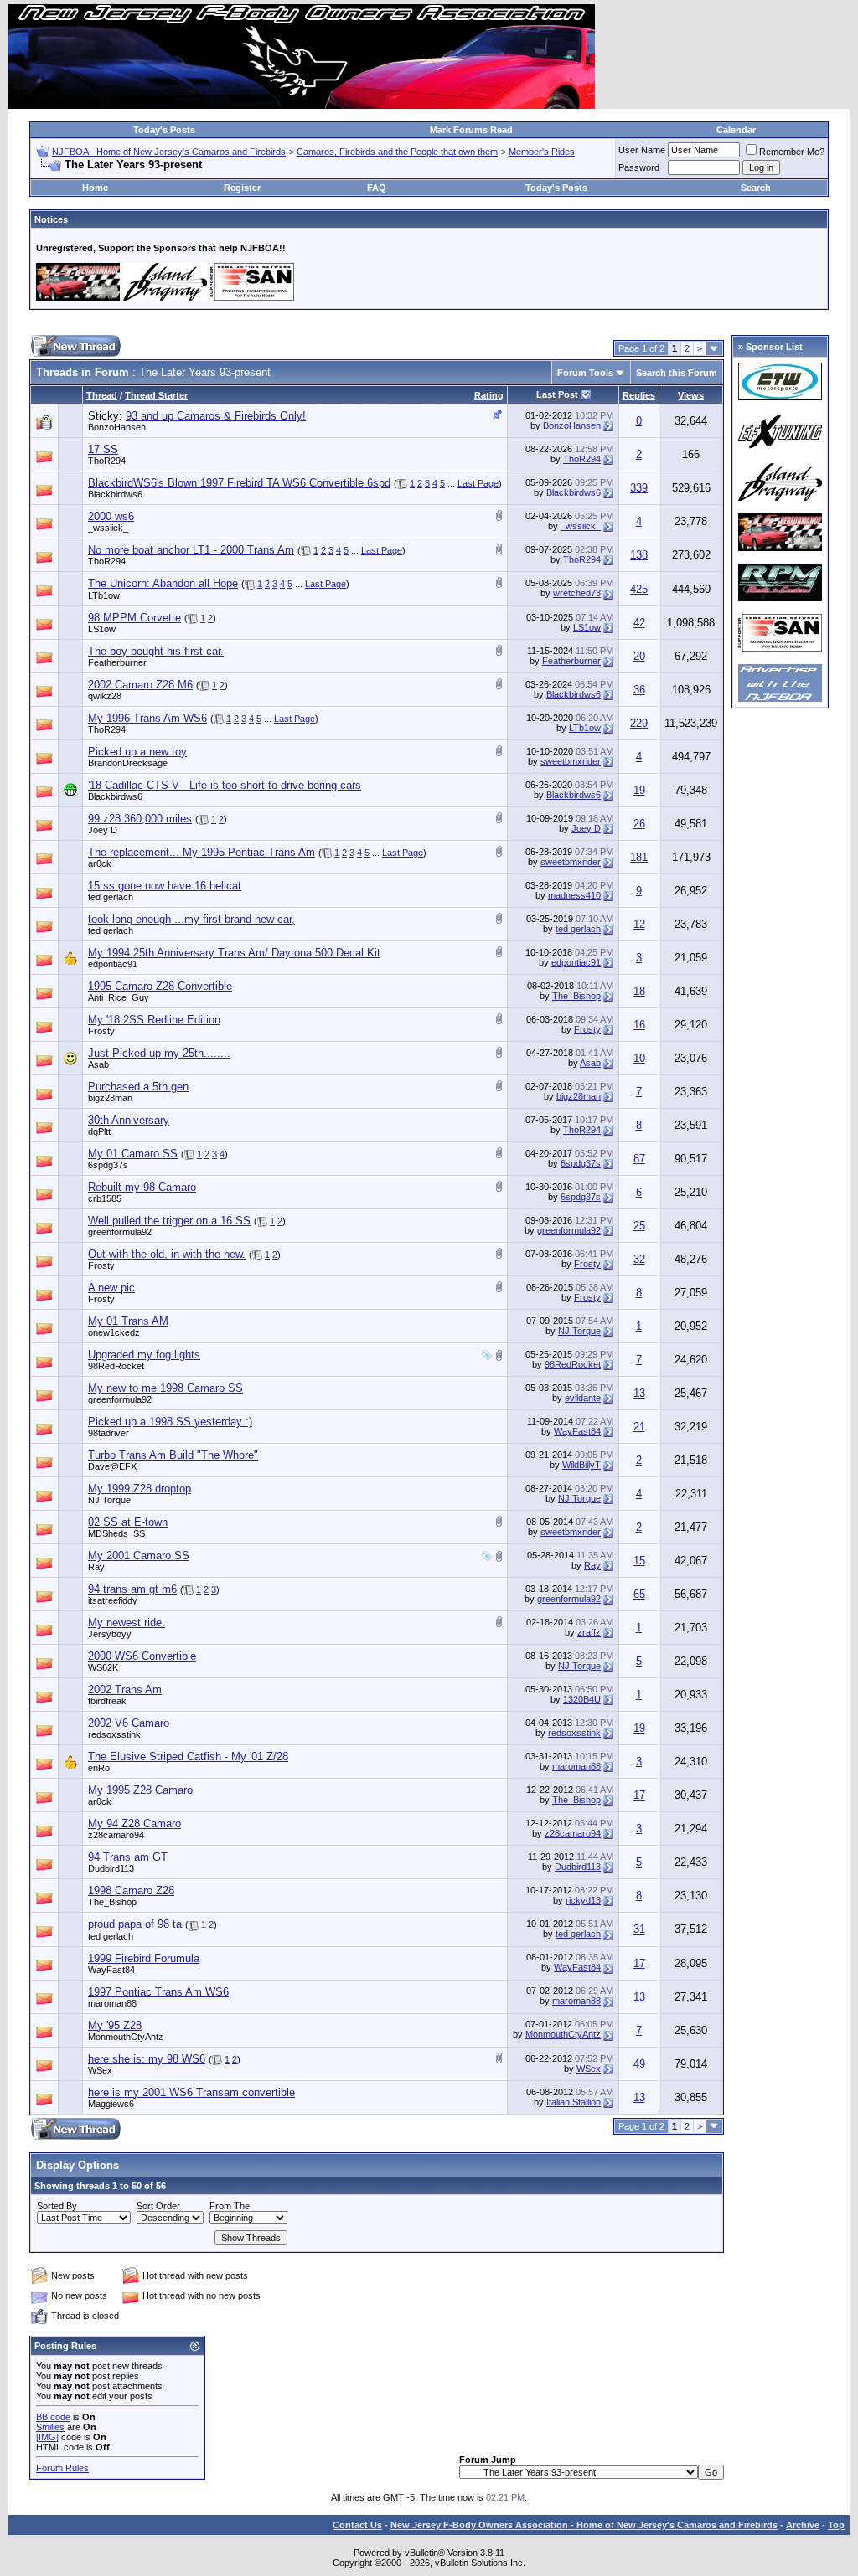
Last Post (557, 394)
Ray (96, 1567)
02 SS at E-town (128, 1522)
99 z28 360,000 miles (140, 819)
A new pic (111, 1288)
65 (639, 1594)
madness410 (574, 895)
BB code (53, 2417)
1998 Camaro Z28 (131, 1891)
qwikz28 (105, 696)
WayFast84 (577, 1431)
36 (639, 690)
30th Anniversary (129, 1120)
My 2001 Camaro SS (139, 1556)
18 (639, 991)
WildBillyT (581, 1465)
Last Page (478, 483)
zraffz (589, 1632)
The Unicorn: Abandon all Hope (163, 583)
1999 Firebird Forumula (144, 1958)
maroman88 (576, 1766)
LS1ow (102, 629)
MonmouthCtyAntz (126, 2037)
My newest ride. (127, 1623)
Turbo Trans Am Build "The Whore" (173, 1455)
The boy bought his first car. (156, 651)
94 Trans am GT (128, 1857)
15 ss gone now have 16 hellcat (165, 886)
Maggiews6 (111, 2104)
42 (639, 623)
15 (639, 1561)
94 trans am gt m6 (132, 1589)
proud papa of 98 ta (135, 1924)
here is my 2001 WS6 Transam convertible (191, 2092)
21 (639, 1427)
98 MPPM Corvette (134, 618)
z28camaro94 (116, 1835)
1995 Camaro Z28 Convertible (160, 986)
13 (639, 1393)
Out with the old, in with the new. (167, 1254)
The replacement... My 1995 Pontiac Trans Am (202, 852)
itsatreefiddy (113, 1600)
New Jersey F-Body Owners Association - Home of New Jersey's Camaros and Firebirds (584, 2525)
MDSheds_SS (116, 1533)
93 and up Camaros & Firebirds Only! (216, 416)
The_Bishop (576, 996)
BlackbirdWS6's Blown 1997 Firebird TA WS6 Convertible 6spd (239, 483)
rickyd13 (583, 1900)
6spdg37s (108, 1165)
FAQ (377, 188)
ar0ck (100, 863)
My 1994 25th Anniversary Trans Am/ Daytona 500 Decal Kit (234, 953)
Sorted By (57, 2206)
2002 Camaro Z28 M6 (140, 685)
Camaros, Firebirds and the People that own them (397, 152)
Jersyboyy (110, 1634)
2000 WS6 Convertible (142, 1656)
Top (836, 2525)
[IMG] (47, 2437)
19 (639, 790)
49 (639, 2064)
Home (95, 188)
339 (639, 488)
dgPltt (99, 1131)
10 (639, 1058)
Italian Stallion (574, 2102)
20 (639, 656)
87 (639, 1159)
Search (756, 188)
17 (639, 1795)
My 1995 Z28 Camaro (140, 1790)
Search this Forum (677, 373)
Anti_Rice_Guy (119, 997)
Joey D (103, 830)
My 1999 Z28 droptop (140, 1489)
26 (639, 824)
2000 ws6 (111, 516)
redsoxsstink (114, 1734)
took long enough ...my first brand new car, (191, 919)
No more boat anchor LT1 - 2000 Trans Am (191, 550)
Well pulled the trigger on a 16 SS (169, 1221)
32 (639, 1259)
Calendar (736, 130)
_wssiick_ (108, 528)
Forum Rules (62, 2468)
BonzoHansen (117, 427)
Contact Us (357, 2525)
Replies (639, 395)
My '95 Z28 (115, 2025)
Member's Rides (542, 152)
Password (639, 167)
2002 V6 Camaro (129, 1723)
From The (230, 2206)
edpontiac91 (113, 964)
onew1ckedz (114, 1332)
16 (639, 1025)
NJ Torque (579, 1331)
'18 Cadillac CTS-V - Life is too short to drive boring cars (225, 785)
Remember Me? (792, 152)
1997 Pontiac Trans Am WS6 (158, 1992)
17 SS (103, 449)
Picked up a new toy (137, 752)
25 (639, 1226)
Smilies (50, 2427)
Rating (489, 395)
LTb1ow (104, 595)
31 (639, 1929)
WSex (100, 2070)
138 (639, 555)
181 (639, 857)
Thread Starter (156, 395)
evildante (583, 1398)
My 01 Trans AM (128, 1321)
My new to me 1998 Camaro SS (165, 1388)
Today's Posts (164, 130)
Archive (803, 2525)
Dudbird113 (111, 1868)
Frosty (101, 1031)
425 (639, 589)
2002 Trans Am (125, 1690)
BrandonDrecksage (128, 763)
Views (691, 395)
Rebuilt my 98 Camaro (142, 1187)
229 (639, 723)
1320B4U (582, 1699)
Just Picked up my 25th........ (159, 1053)
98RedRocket (116, 1366)
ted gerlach (111, 897)
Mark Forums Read (471, 130)
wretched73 (577, 593)
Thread (102, 395)
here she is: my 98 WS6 (147, 2059)
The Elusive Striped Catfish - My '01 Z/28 (188, 1757)
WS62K (103, 1667)
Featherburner (117, 662)
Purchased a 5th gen (138, 1087)
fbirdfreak (107, 1701)
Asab (98, 1064)
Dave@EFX (112, 1466)
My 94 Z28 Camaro (134, 1824)
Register (242, 188)
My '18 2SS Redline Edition (154, 1020)
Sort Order (158, 2206)
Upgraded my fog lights (144, 1355)
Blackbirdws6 (115, 494)
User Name (642, 150)
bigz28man (110, 1098)
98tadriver (109, 1433)
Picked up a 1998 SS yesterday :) (170, 1422)
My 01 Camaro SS (133, 1154)
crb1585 (105, 1198)
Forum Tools (585, 373)
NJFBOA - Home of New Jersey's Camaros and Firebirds (169, 152)
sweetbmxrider (571, 761)
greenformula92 (120, 1232)
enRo (99, 1768)
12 (639, 924)
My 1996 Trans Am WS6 (147, 718)
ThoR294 (107, 461)
